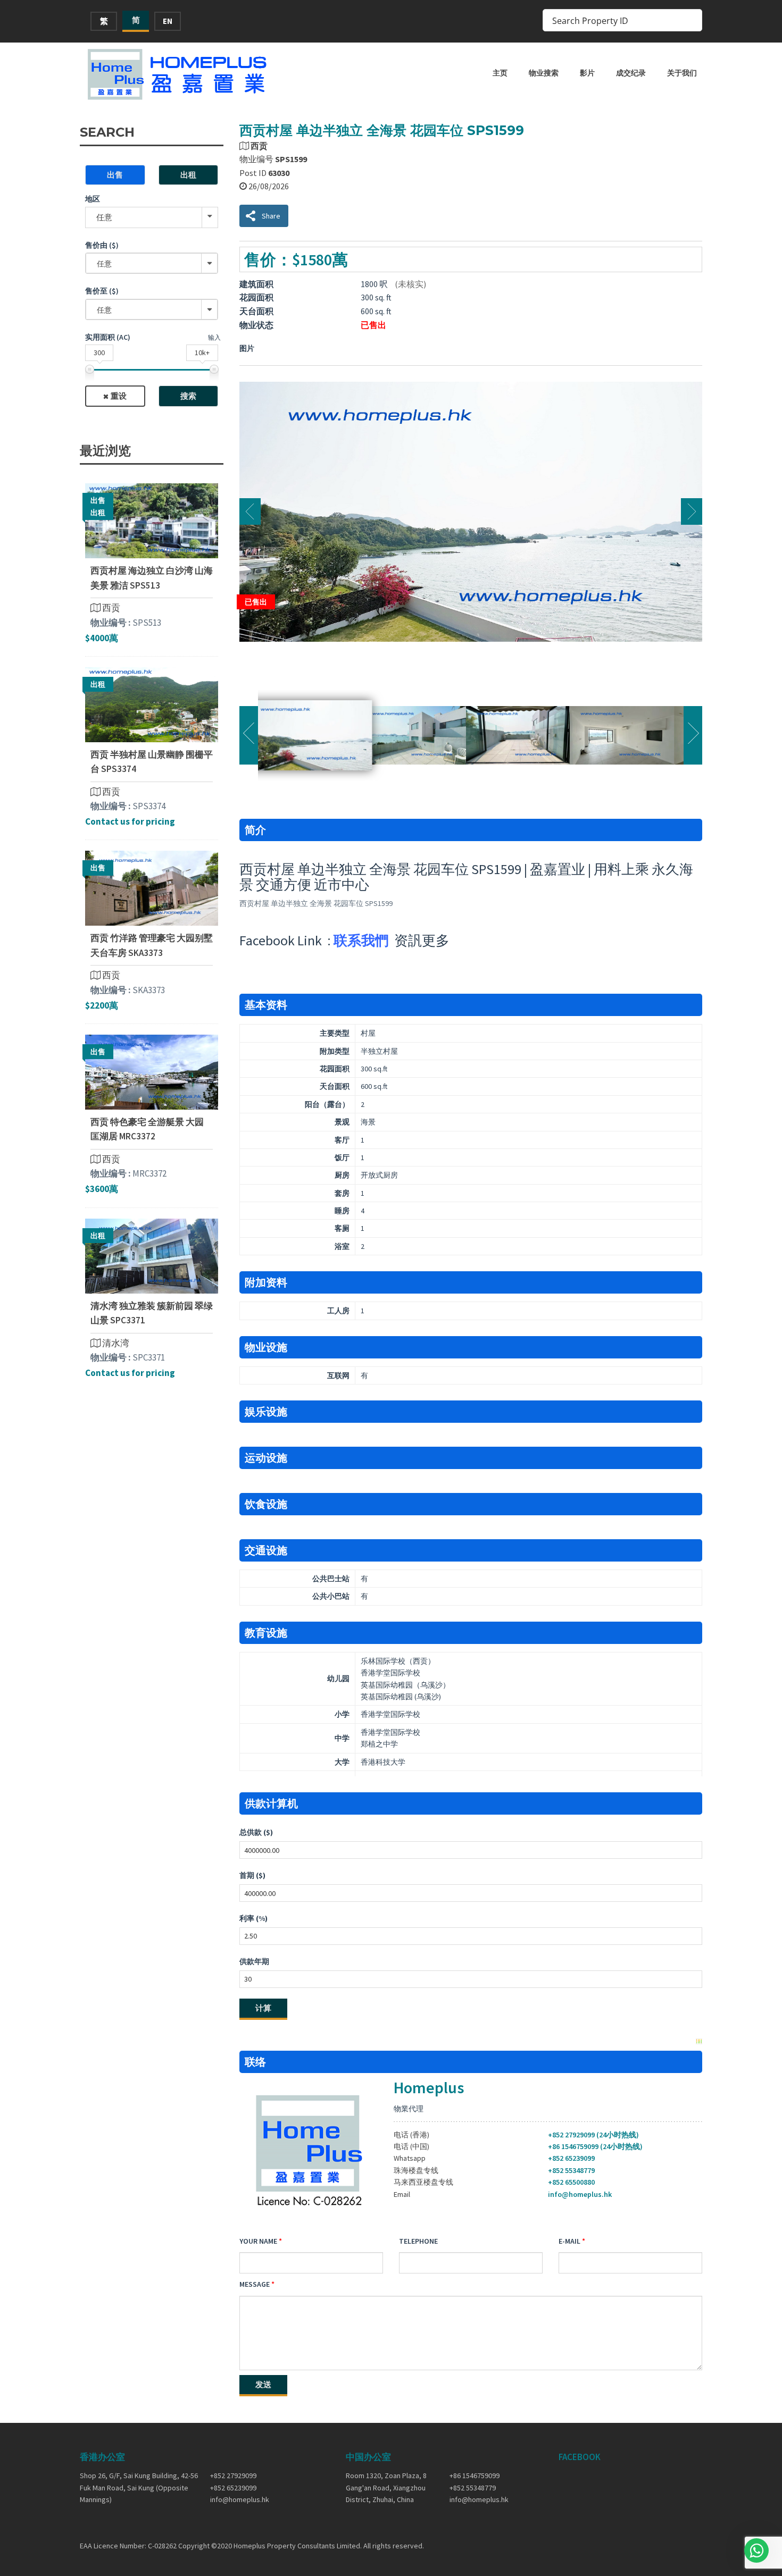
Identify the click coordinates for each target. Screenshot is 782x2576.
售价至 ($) (102, 291)
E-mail (569, 2241)
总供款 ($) (256, 1832)
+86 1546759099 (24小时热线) (595, 2146)
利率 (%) (253, 1918)
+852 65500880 (571, 2182)
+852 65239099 (571, 2158)
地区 (93, 199)
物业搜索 (544, 73)
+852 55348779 (571, 2170)
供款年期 (254, 1961)
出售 (115, 175)
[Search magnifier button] (691, 20)
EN (168, 21)
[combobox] (152, 263)
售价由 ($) (102, 245)
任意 (104, 217)
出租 (188, 175)
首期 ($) (252, 1875)
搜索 (188, 396)
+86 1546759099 (475, 2476)
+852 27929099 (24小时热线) (593, 2135)
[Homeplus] (178, 74)
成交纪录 (631, 73)
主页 (500, 73)
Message (255, 2284)
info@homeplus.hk (580, 2194)
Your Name (258, 2241)
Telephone (418, 2241)
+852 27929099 (233, 2476)
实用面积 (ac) (108, 337)
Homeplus (429, 2087)
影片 (587, 73)
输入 (214, 337)
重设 (119, 396)
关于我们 (682, 73)
